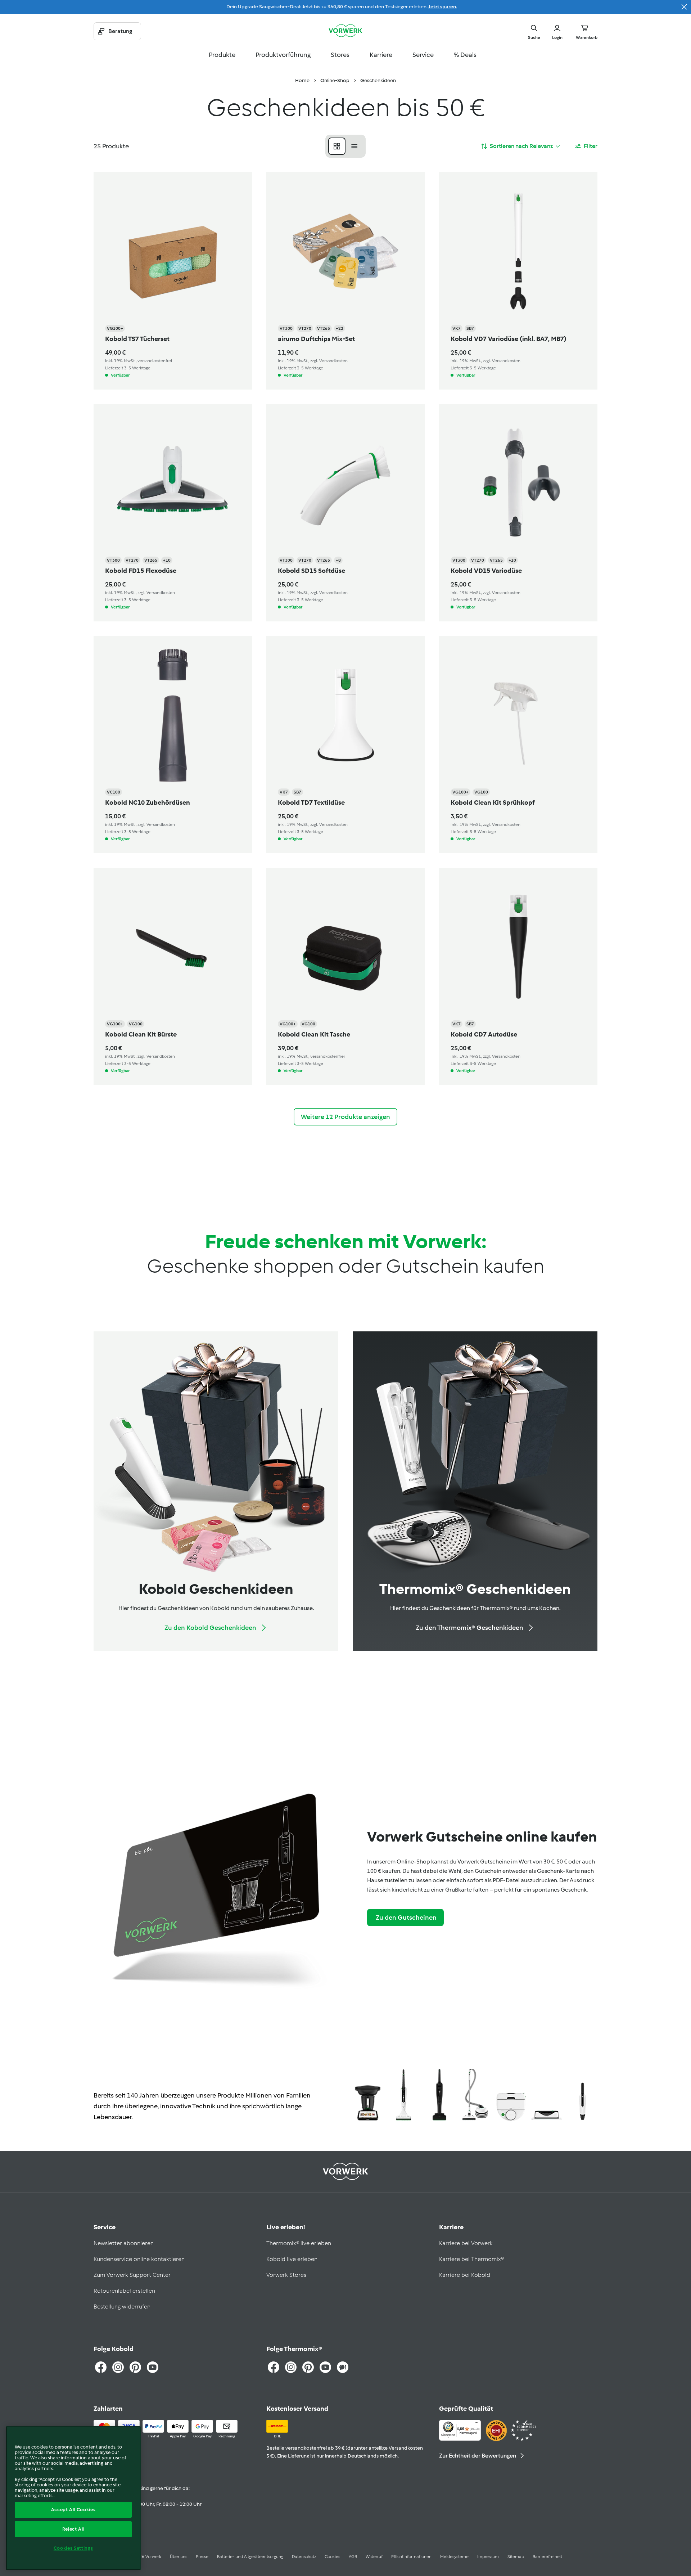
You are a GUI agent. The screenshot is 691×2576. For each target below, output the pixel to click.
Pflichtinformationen (411, 2557)
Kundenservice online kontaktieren (139, 2259)
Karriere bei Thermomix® (471, 2259)
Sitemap (516, 2557)
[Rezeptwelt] (343, 2367)
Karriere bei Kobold (465, 2275)
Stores (340, 55)
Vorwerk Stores (286, 2275)
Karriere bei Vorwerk (466, 2243)
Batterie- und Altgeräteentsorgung (250, 2557)
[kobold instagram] (118, 2367)
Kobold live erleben (292, 2259)
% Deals (465, 55)
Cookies (332, 2557)
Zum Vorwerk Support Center (132, 2275)
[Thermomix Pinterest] (308, 2367)
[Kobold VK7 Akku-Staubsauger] (403, 2096)
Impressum (488, 2557)
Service (423, 55)
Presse (202, 2557)
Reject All (73, 2529)
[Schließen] (684, 7)
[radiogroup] (345, 146)
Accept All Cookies (73, 2510)
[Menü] (477, 2424)
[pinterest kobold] (135, 2367)
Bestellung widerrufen (122, 2307)
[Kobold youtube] (153, 2367)
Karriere (381, 55)
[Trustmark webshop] (511, 2431)
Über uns (179, 2557)
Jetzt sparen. (443, 7)
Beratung (120, 31)
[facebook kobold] (101, 2367)
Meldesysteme (454, 2557)
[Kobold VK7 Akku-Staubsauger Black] (439, 2096)
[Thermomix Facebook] (274, 2367)
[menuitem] (302, 81)
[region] (73, 2498)
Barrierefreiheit (547, 2557)
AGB (353, 2557)
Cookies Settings (73, 2548)
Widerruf (374, 2557)
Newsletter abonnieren (124, 2243)
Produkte (222, 55)
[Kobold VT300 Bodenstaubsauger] (475, 2096)
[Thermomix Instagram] (291, 2367)
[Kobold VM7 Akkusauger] (582, 2096)
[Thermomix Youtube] (325, 2367)
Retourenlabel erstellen (124, 2291)
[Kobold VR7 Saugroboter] (511, 2096)
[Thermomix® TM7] (368, 2096)
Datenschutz (304, 2557)
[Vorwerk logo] (345, 31)
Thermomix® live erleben (299, 2243)
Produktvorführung (283, 55)
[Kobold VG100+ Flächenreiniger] (547, 2096)
